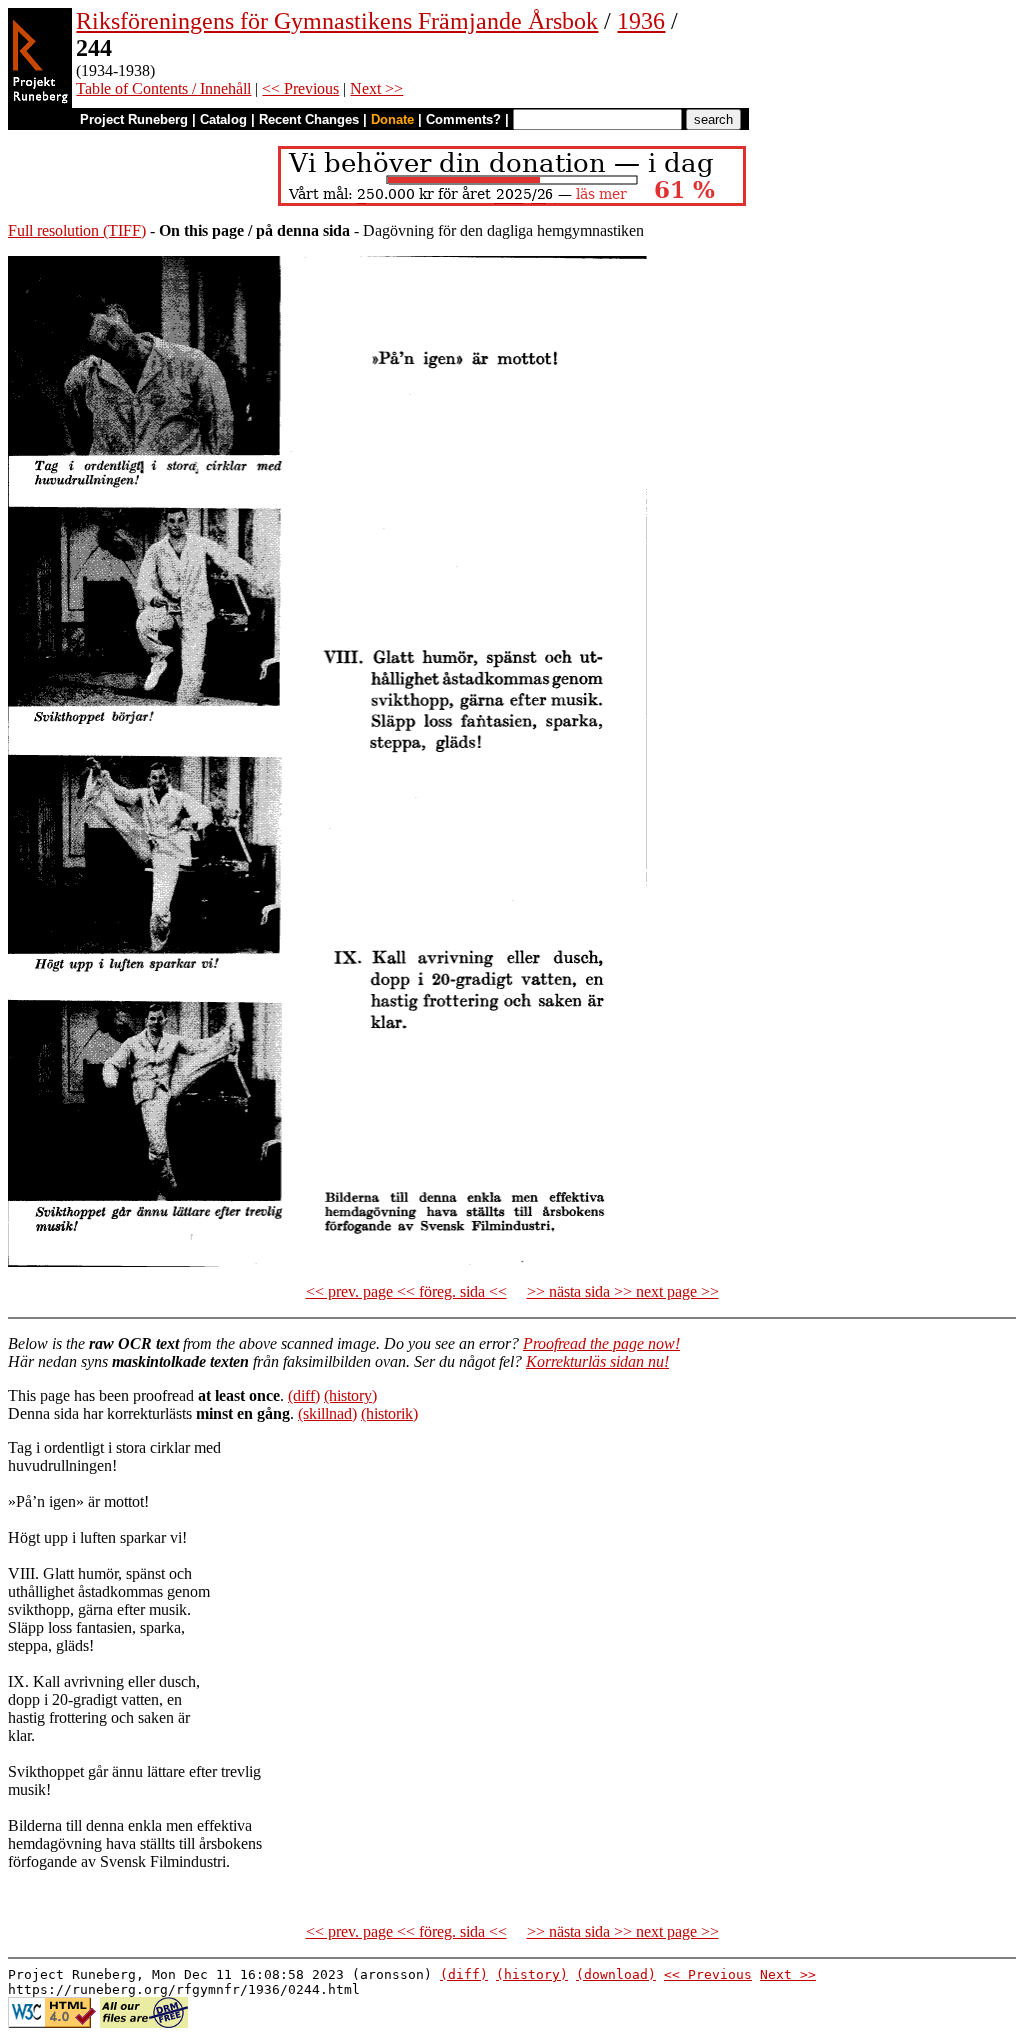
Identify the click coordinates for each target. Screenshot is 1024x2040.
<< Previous (300, 88)
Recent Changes (309, 119)
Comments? (463, 119)
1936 (641, 21)
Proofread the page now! (601, 1343)
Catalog (223, 119)
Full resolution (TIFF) (77, 230)
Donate (392, 119)
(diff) (304, 1395)
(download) (616, 1974)
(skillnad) (327, 1413)
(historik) (389, 1413)
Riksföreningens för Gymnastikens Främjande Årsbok (337, 21)
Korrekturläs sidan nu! (597, 1361)
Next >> (376, 88)
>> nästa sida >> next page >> (623, 1291)
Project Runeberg (134, 119)
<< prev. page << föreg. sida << (406, 1291)
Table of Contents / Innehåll (163, 88)
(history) (350, 1395)
